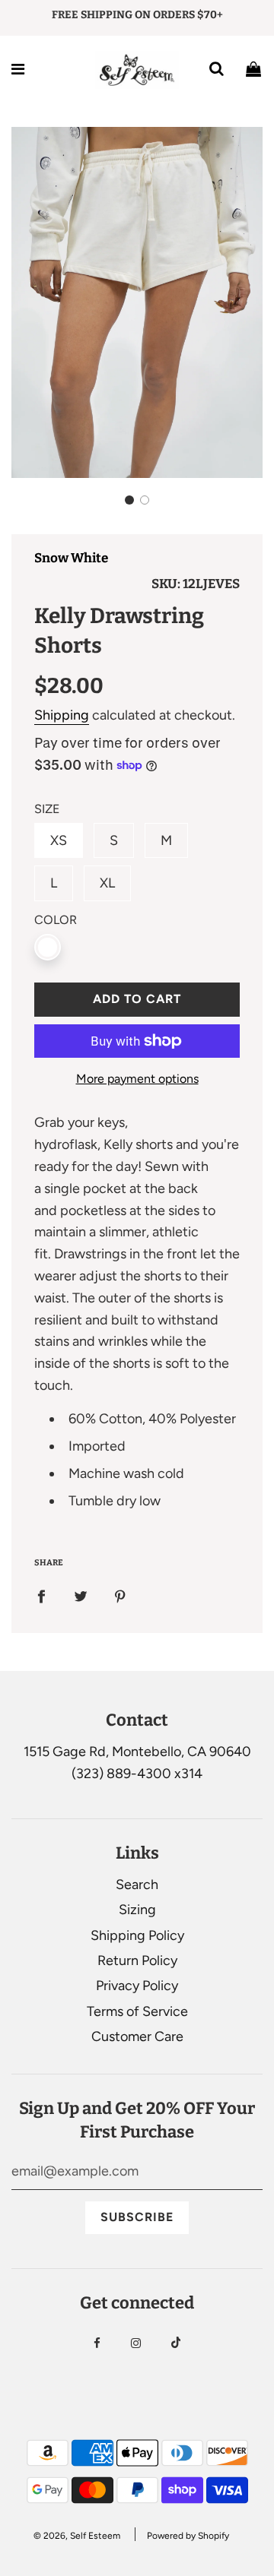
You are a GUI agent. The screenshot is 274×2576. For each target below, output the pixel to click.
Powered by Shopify (188, 2536)
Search (137, 1885)
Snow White (71, 558)
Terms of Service (137, 2011)
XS (59, 840)
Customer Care (137, 2036)
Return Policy (137, 1960)
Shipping (62, 715)
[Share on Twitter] (81, 1595)
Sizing (137, 1910)
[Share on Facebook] (41, 1595)
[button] (129, 500)
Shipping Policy (137, 1935)
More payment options (137, 1079)
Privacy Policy (137, 1986)
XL (107, 883)
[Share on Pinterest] (120, 1595)
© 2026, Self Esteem (77, 2536)
